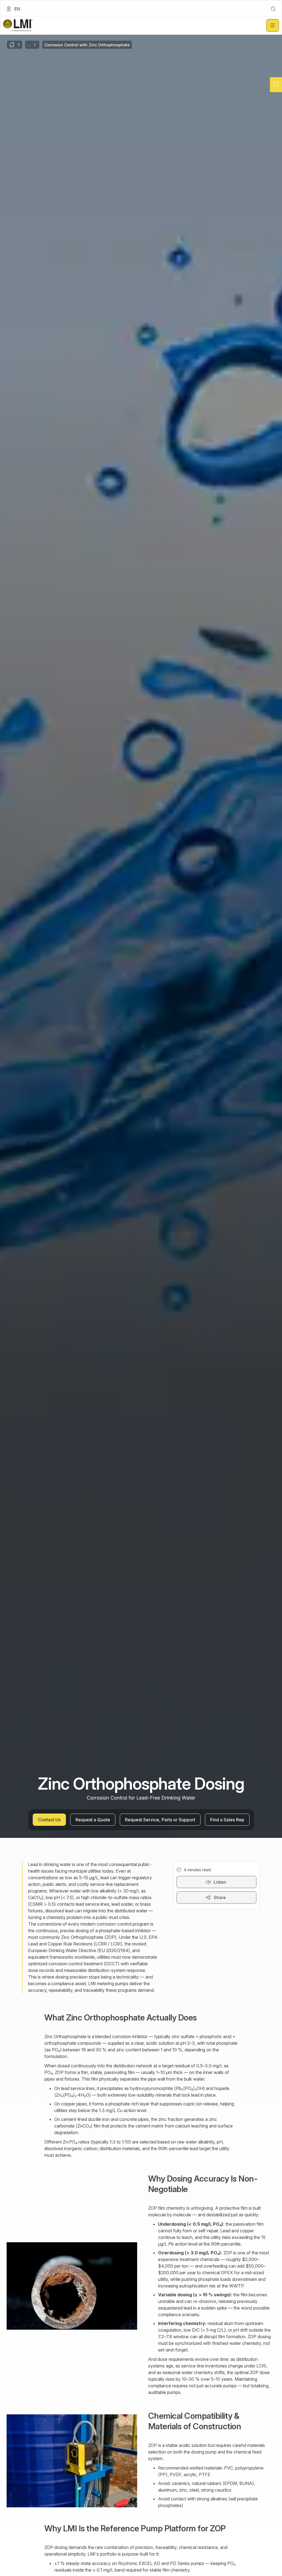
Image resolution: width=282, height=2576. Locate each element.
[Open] (273, 25)
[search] (273, 9)
